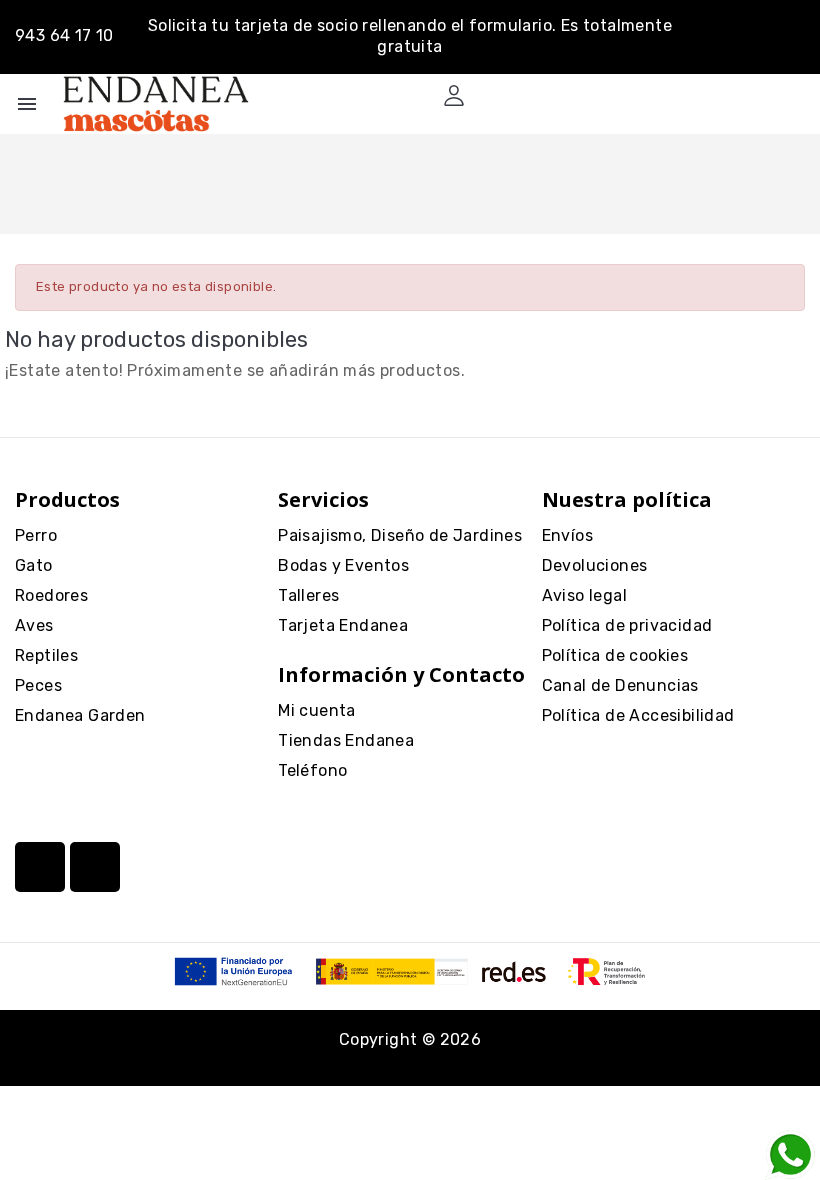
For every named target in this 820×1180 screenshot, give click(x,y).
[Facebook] (95, 867)
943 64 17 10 (64, 35)
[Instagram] (40, 867)
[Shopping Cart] (494, 96)
